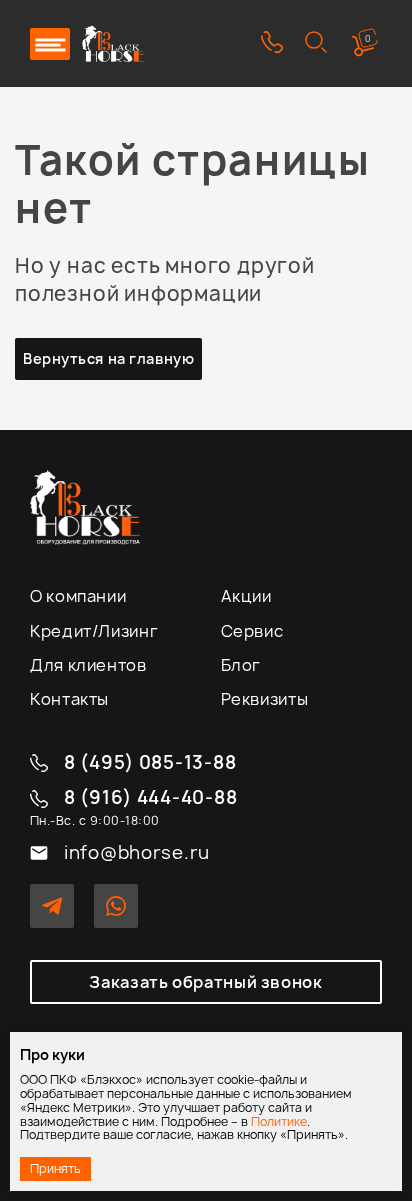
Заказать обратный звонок (205, 982)
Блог (241, 665)
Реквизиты (265, 699)
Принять (55, 1168)
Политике (279, 1121)
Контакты (69, 699)
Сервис (252, 631)
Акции (246, 596)
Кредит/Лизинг (94, 631)
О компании (78, 596)
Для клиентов (88, 665)
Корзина (368, 38)
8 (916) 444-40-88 (150, 798)
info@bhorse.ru (137, 853)
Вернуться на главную (108, 358)
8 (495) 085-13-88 (150, 763)
